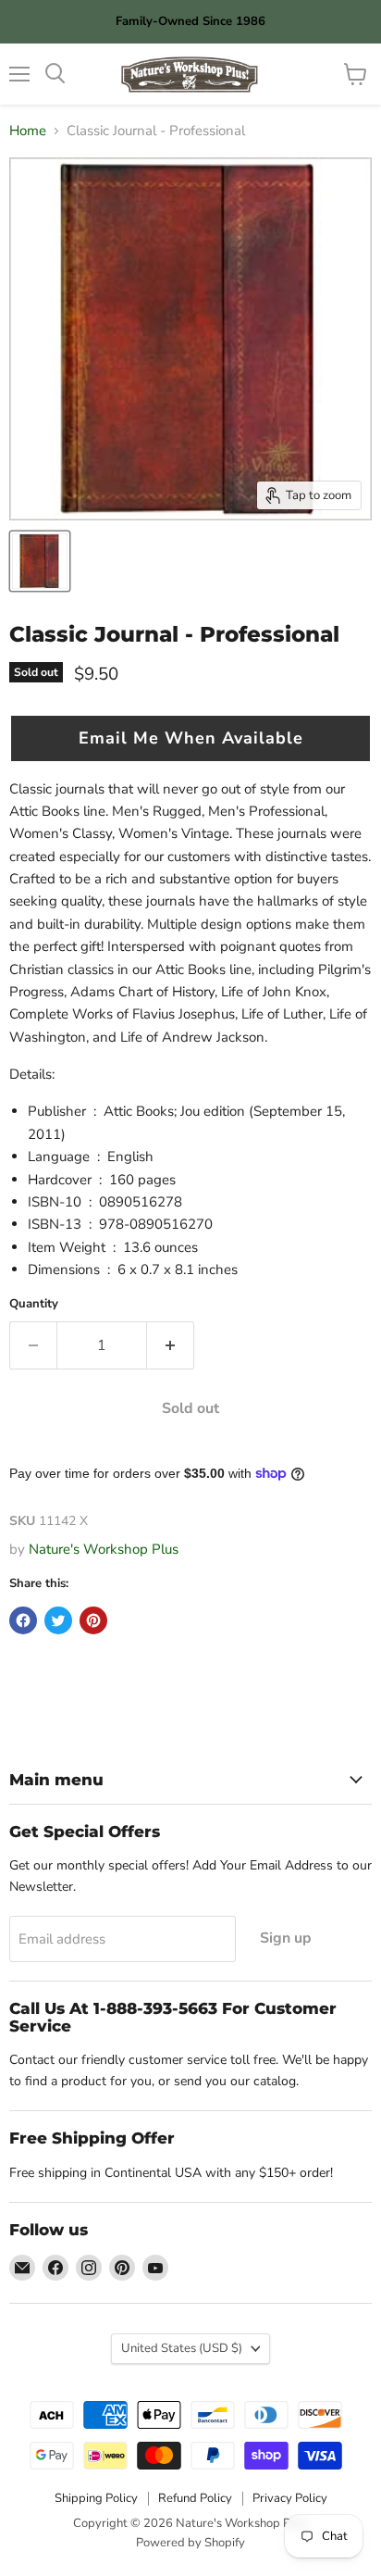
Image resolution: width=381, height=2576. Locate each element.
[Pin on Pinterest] (93, 1620)
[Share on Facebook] (23, 1620)
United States (182, 2348)
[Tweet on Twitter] (58, 1620)
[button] (190, 738)
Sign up (286, 1938)
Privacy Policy (290, 2498)
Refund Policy (195, 2498)
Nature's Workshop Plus (104, 1549)
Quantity (34, 1304)
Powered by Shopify (190, 2543)
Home (28, 131)
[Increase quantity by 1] (171, 1345)
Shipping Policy (96, 2498)
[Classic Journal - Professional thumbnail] (40, 561)
